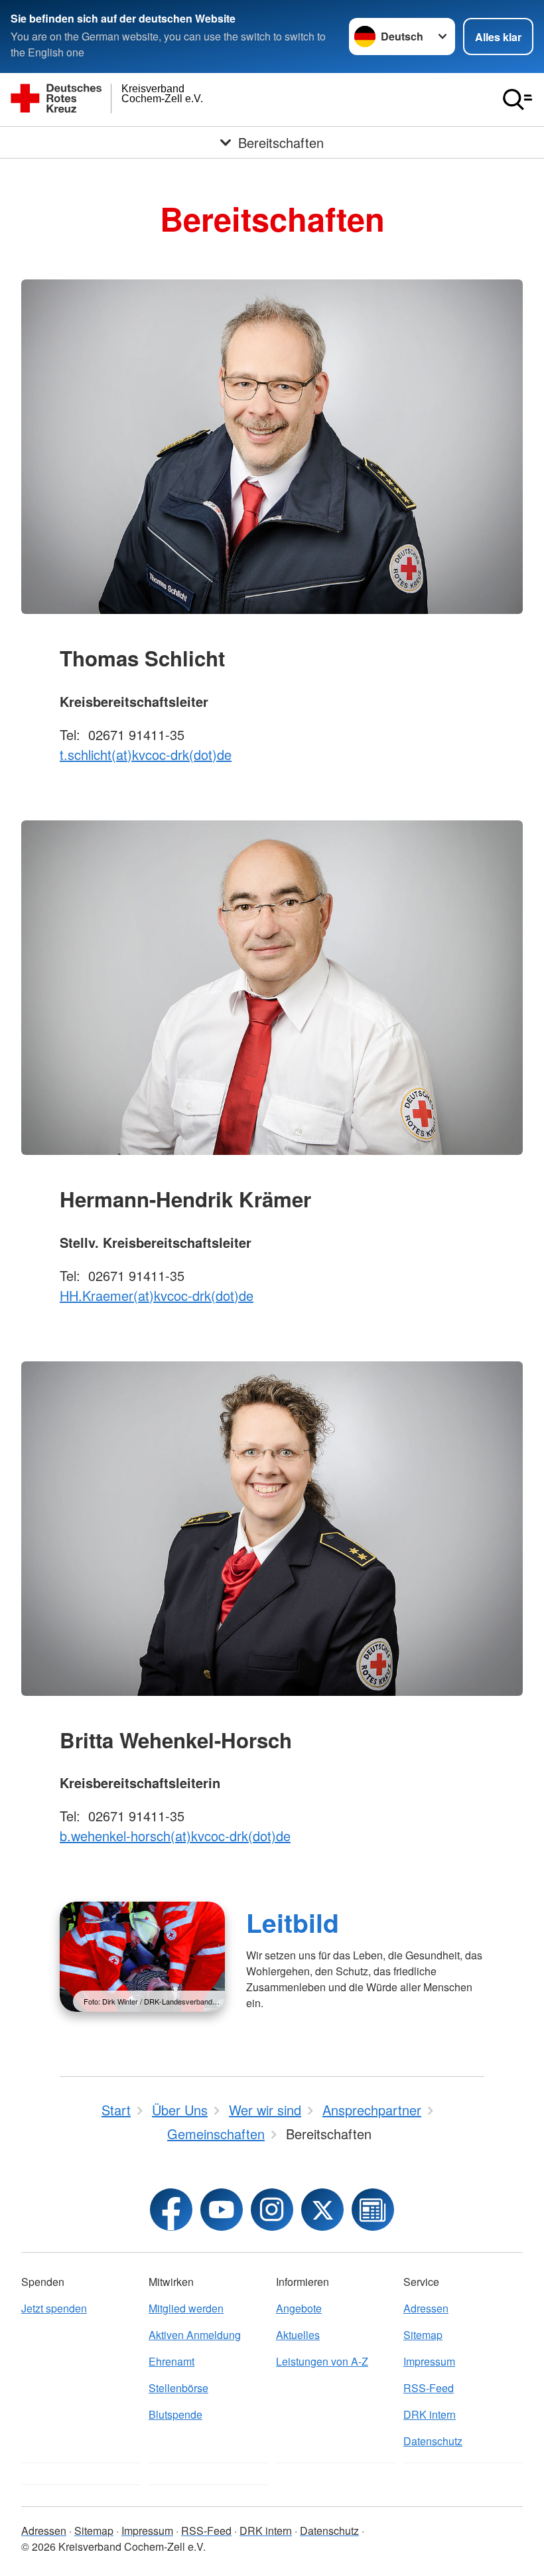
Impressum (429, 2361)
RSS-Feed (429, 2388)
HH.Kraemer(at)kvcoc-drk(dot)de (157, 1295)
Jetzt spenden (54, 2308)
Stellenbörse (178, 2388)
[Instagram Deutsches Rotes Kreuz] (272, 2210)
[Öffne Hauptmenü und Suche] (517, 100)
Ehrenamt (171, 2361)
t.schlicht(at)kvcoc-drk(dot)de (146, 754)
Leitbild (293, 1922)
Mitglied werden (186, 2308)
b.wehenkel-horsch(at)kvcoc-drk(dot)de (175, 1836)
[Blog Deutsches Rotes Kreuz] (373, 2210)
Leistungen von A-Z (322, 2361)
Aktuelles (298, 2335)
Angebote (299, 2308)
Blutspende (175, 2414)
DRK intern (430, 2414)
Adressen (426, 2308)
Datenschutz (433, 2441)
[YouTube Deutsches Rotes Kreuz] (222, 2210)
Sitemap (423, 2335)
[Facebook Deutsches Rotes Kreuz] (171, 2210)
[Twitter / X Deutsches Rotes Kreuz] (322, 2210)
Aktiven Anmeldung (195, 2335)
